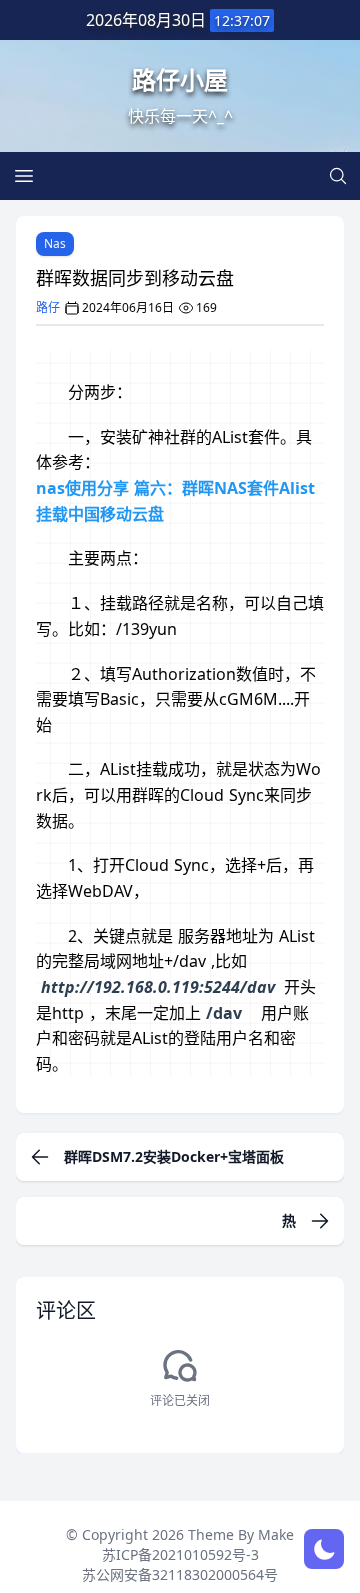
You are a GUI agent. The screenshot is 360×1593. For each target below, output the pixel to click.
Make (276, 1534)
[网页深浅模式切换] (324, 1549)
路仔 (48, 308)
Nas (55, 243)
